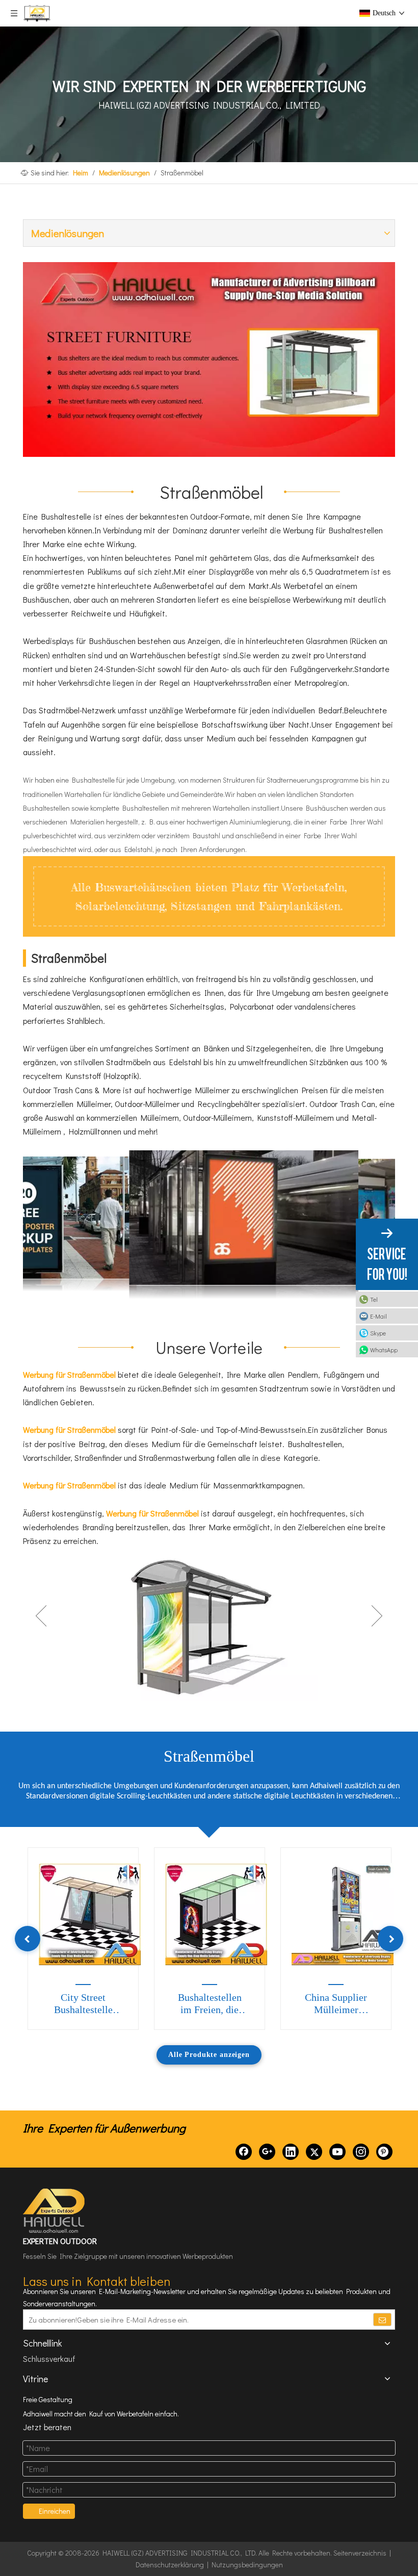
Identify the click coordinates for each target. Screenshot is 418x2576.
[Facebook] (244, 2152)
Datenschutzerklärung (170, 2565)
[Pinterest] (384, 2152)
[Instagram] (361, 2152)
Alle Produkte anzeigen (209, 2055)
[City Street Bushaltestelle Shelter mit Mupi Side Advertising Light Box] (90, 1914)
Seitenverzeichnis (360, 2553)
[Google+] (267, 2152)
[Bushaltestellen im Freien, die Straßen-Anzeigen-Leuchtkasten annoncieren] (216, 1914)
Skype (378, 1333)
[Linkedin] (291, 2152)
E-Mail (378, 1316)
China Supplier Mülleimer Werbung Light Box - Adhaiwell (336, 2004)
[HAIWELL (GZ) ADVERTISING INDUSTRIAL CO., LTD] (55, 2211)
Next (377, 1616)
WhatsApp (384, 1350)
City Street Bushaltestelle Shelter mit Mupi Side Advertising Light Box (83, 2004)
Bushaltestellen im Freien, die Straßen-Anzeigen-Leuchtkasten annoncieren (210, 2004)
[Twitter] (314, 2152)
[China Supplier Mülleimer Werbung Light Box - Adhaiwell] (343, 1914)
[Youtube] (337, 2152)
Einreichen (55, 2511)
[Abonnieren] (382, 2320)
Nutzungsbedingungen (247, 2565)
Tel (374, 1299)
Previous (41, 1616)
